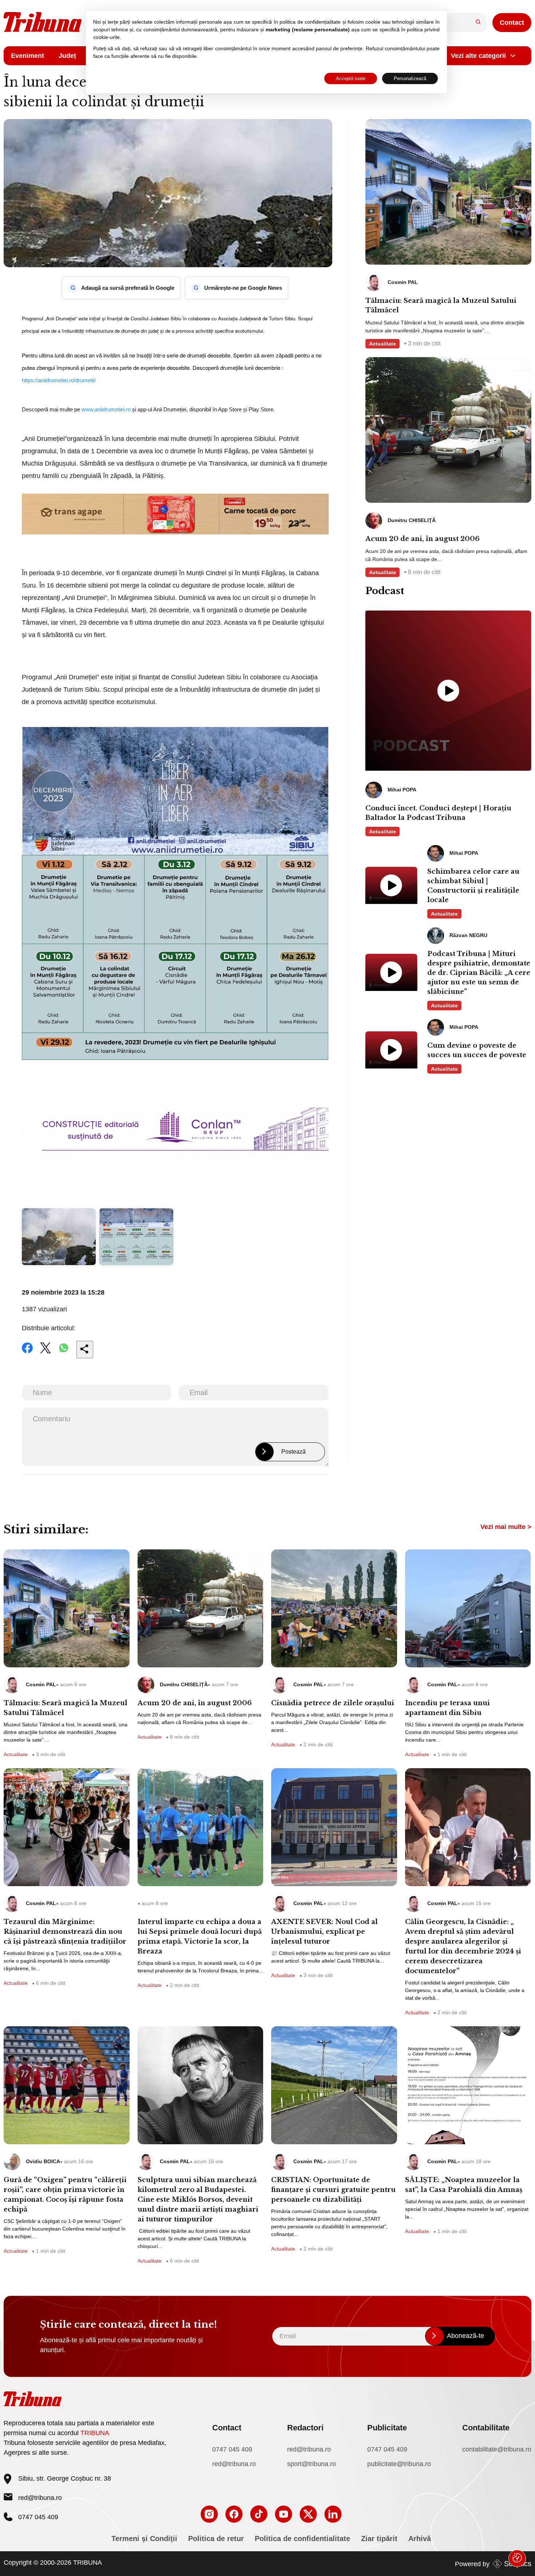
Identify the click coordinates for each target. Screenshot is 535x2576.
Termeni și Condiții (144, 2539)
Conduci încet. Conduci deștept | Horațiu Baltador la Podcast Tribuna (438, 813)
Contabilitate (486, 2428)
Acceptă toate (351, 78)
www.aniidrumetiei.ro (106, 409)
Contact (512, 23)
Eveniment (27, 56)
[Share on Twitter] (45, 1353)
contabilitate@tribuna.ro (497, 2449)
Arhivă (420, 2539)
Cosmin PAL (41, 1684)
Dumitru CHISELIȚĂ (184, 1684)
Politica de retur (216, 2539)
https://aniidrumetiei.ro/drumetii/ (59, 380)
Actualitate (383, 344)
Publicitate (387, 2428)
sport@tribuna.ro (312, 2464)
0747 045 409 (232, 2449)
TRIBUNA (95, 2433)
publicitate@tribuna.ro (399, 2464)
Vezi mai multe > (506, 1527)
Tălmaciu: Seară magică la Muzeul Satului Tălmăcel (441, 305)
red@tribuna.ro (40, 2498)
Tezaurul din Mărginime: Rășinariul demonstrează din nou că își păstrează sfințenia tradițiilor (65, 1932)
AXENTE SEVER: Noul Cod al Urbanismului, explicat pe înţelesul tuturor (324, 1932)
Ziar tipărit (379, 2539)
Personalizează (410, 78)
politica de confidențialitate (310, 22)
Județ (67, 56)
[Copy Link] (85, 1350)
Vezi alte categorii (478, 56)
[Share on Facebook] (27, 1353)
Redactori (305, 2428)
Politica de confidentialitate (302, 2539)
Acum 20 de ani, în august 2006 (423, 539)
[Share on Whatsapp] (64, 1353)
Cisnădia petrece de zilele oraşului (333, 1703)
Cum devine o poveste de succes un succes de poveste (477, 1050)
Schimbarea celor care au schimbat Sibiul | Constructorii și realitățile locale (473, 886)
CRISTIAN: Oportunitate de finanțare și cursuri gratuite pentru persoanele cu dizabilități (333, 2190)
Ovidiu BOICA (43, 2161)
